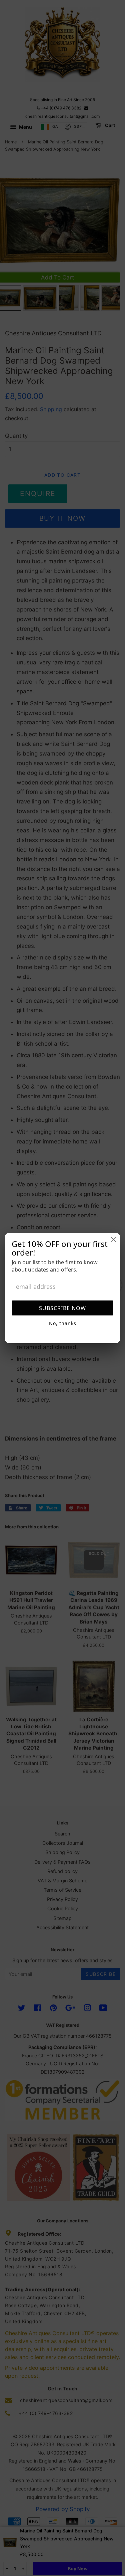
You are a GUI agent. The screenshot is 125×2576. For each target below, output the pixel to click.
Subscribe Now (62, 1308)
